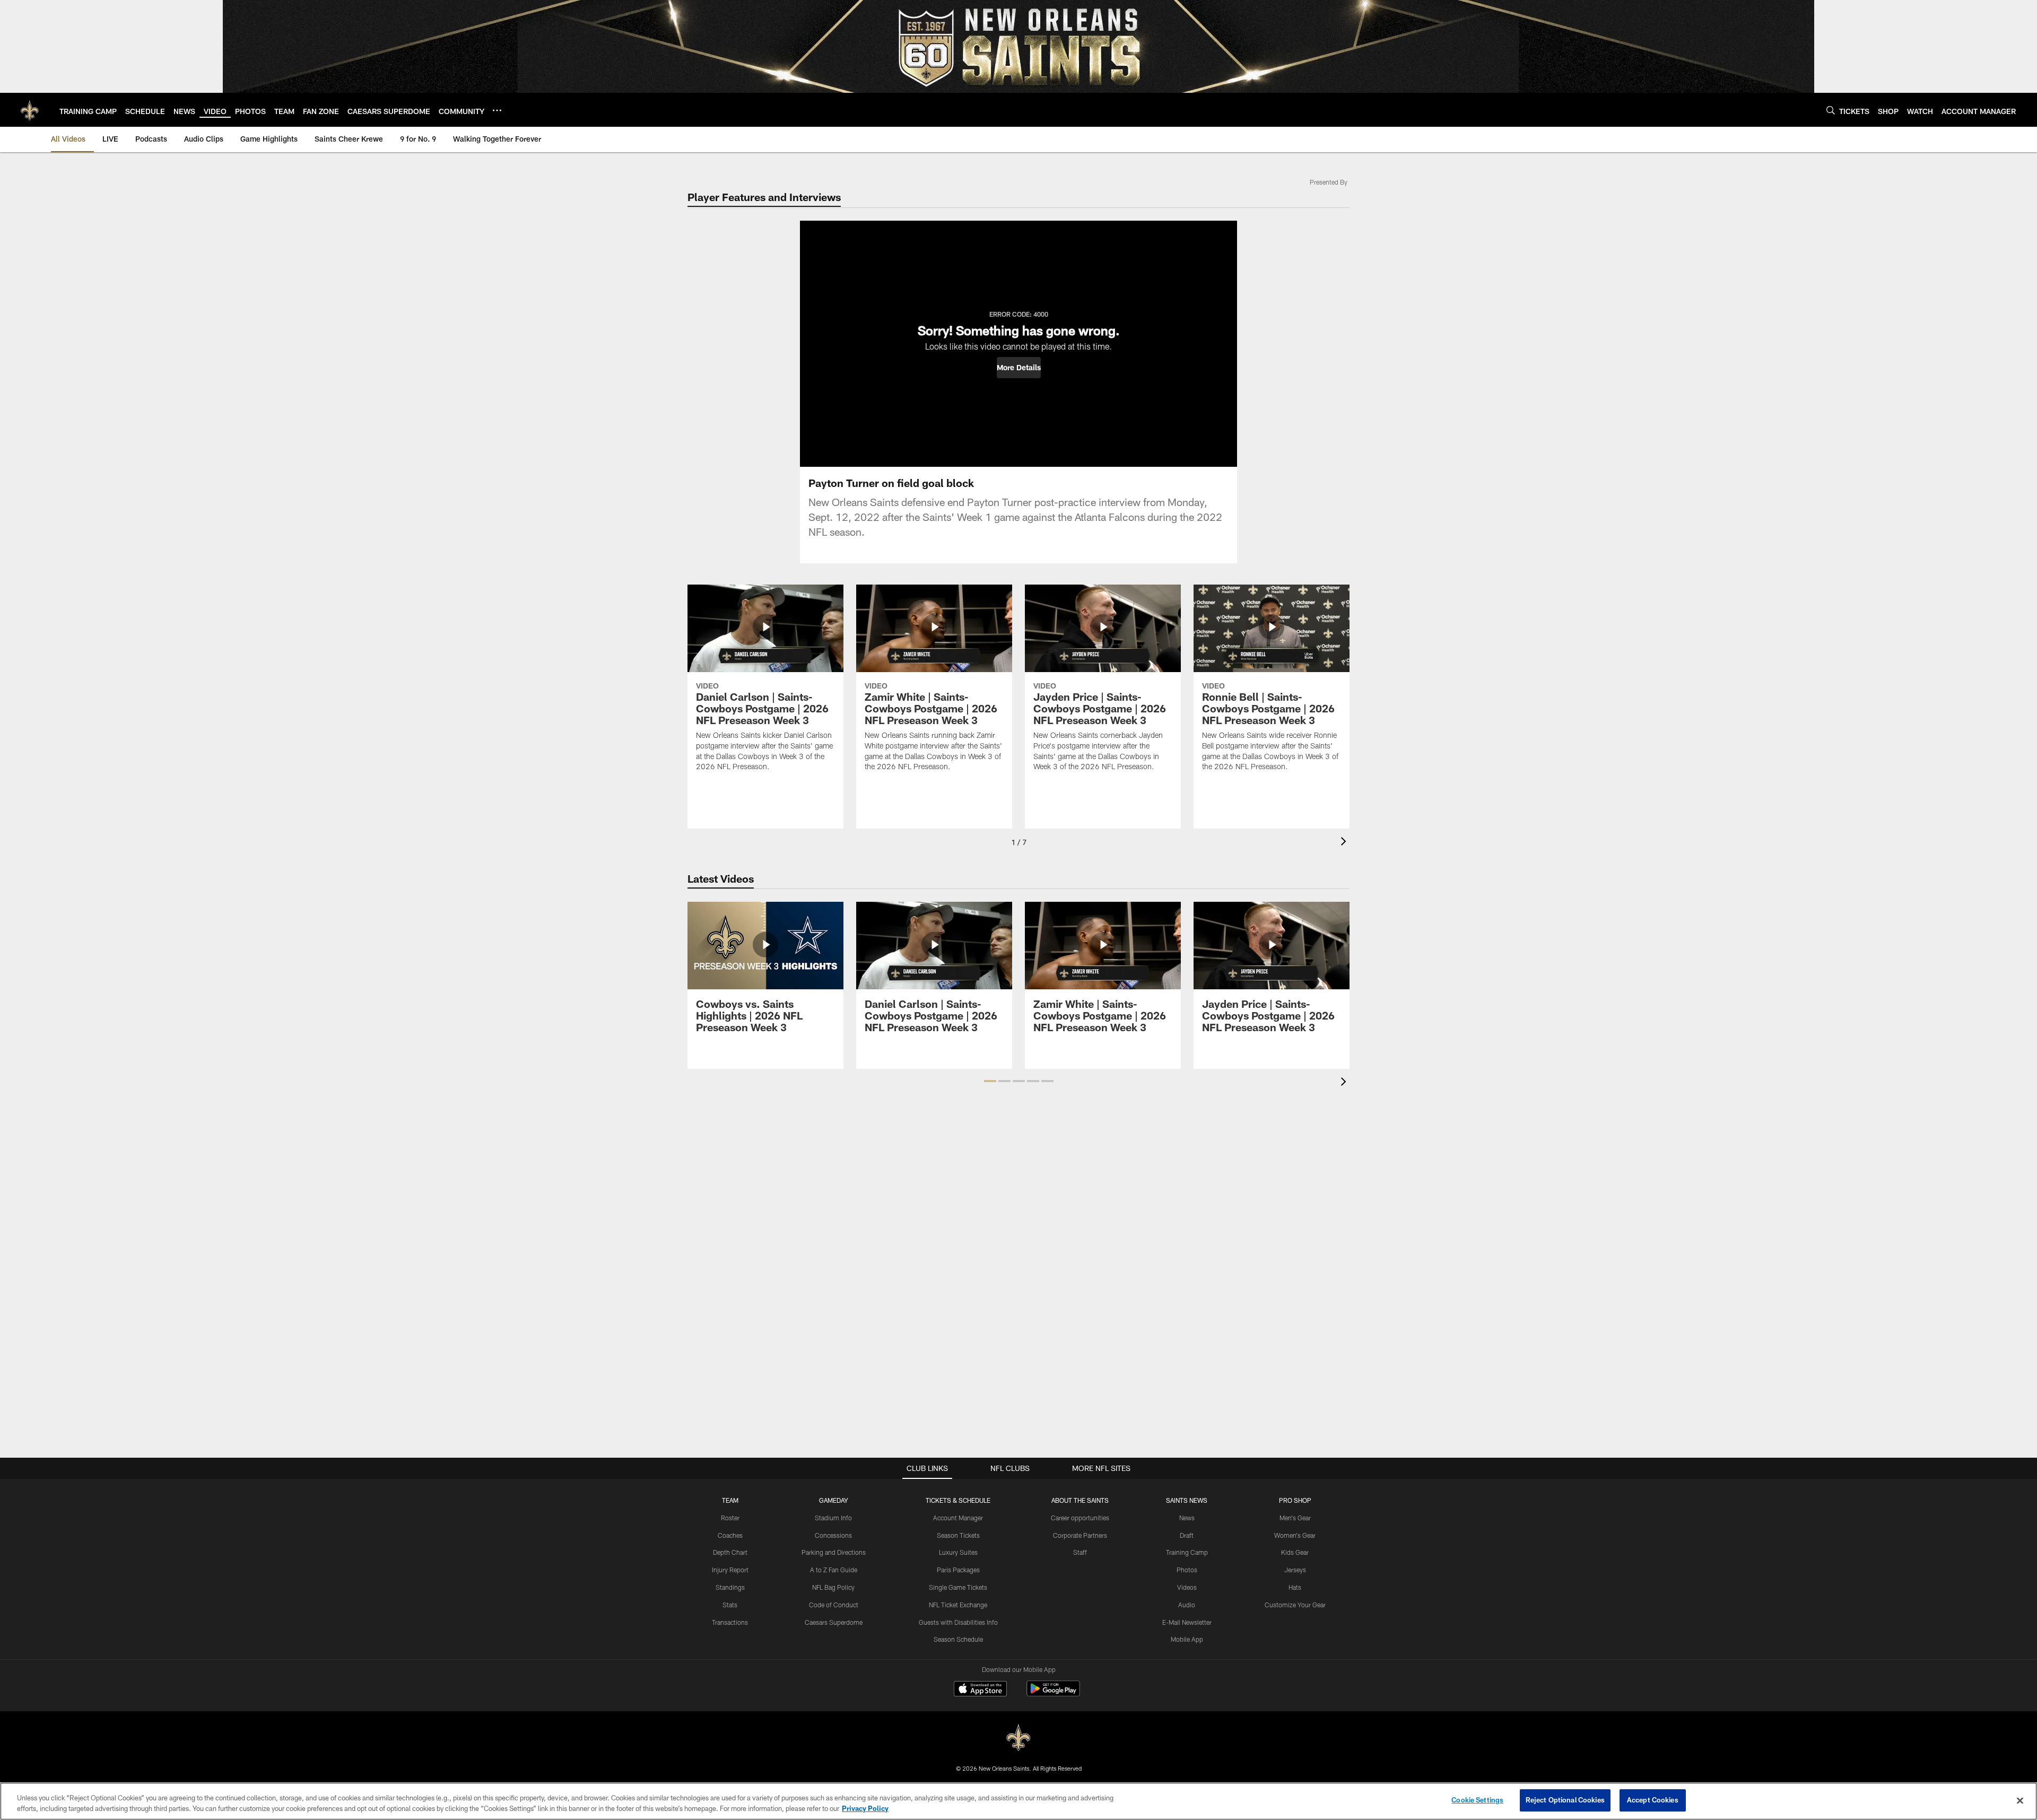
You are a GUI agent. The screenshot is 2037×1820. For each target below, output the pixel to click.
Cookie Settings (1477, 1800)
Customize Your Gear (1295, 1605)
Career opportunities (1080, 1518)
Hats (1295, 1587)
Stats (730, 1605)
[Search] (1831, 110)
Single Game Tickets (958, 1587)
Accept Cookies (1653, 1800)
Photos (1187, 1570)
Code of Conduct (834, 1605)
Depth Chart (730, 1552)
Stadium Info (833, 1518)
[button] (1019, 368)
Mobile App (1187, 1639)
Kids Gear (1295, 1552)
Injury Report (730, 1570)
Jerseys (1295, 1570)
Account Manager (958, 1518)
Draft (1187, 1535)
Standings (730, 1587)
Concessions (833, 1535)
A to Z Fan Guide (834, 1570)
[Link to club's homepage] (30, 110)
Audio (1187, 1605)
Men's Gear (1295, 1518)
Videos (1187, 1587)
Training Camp (1187, 1552)
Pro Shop (1295, 1500)
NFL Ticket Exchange (958, 1605)
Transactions (730, 1622)
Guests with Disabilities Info (958, 1622)
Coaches (730, 1535)
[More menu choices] (497, 110)
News (1187, 1518)
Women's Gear (1295, 1535)
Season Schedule (958, 1639)
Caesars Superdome (834, 1622)
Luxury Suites (958, 1552)
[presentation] (1345, 843)
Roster (730, 1518)
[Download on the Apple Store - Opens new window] (980, 1690)
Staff (1080, 1552)
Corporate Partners (1080, 1535)
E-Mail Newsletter (1187, 1622)
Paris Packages (958, 1570)
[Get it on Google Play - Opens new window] (1053, 1694)
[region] (1019, 1801)
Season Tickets (958, 1535)
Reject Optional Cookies (1565, 1800)
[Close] (2020, 1800)
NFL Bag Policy (833, 1587)
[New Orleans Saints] (1019, 1738)
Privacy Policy (865, 1808)
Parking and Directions (834, 1552)
